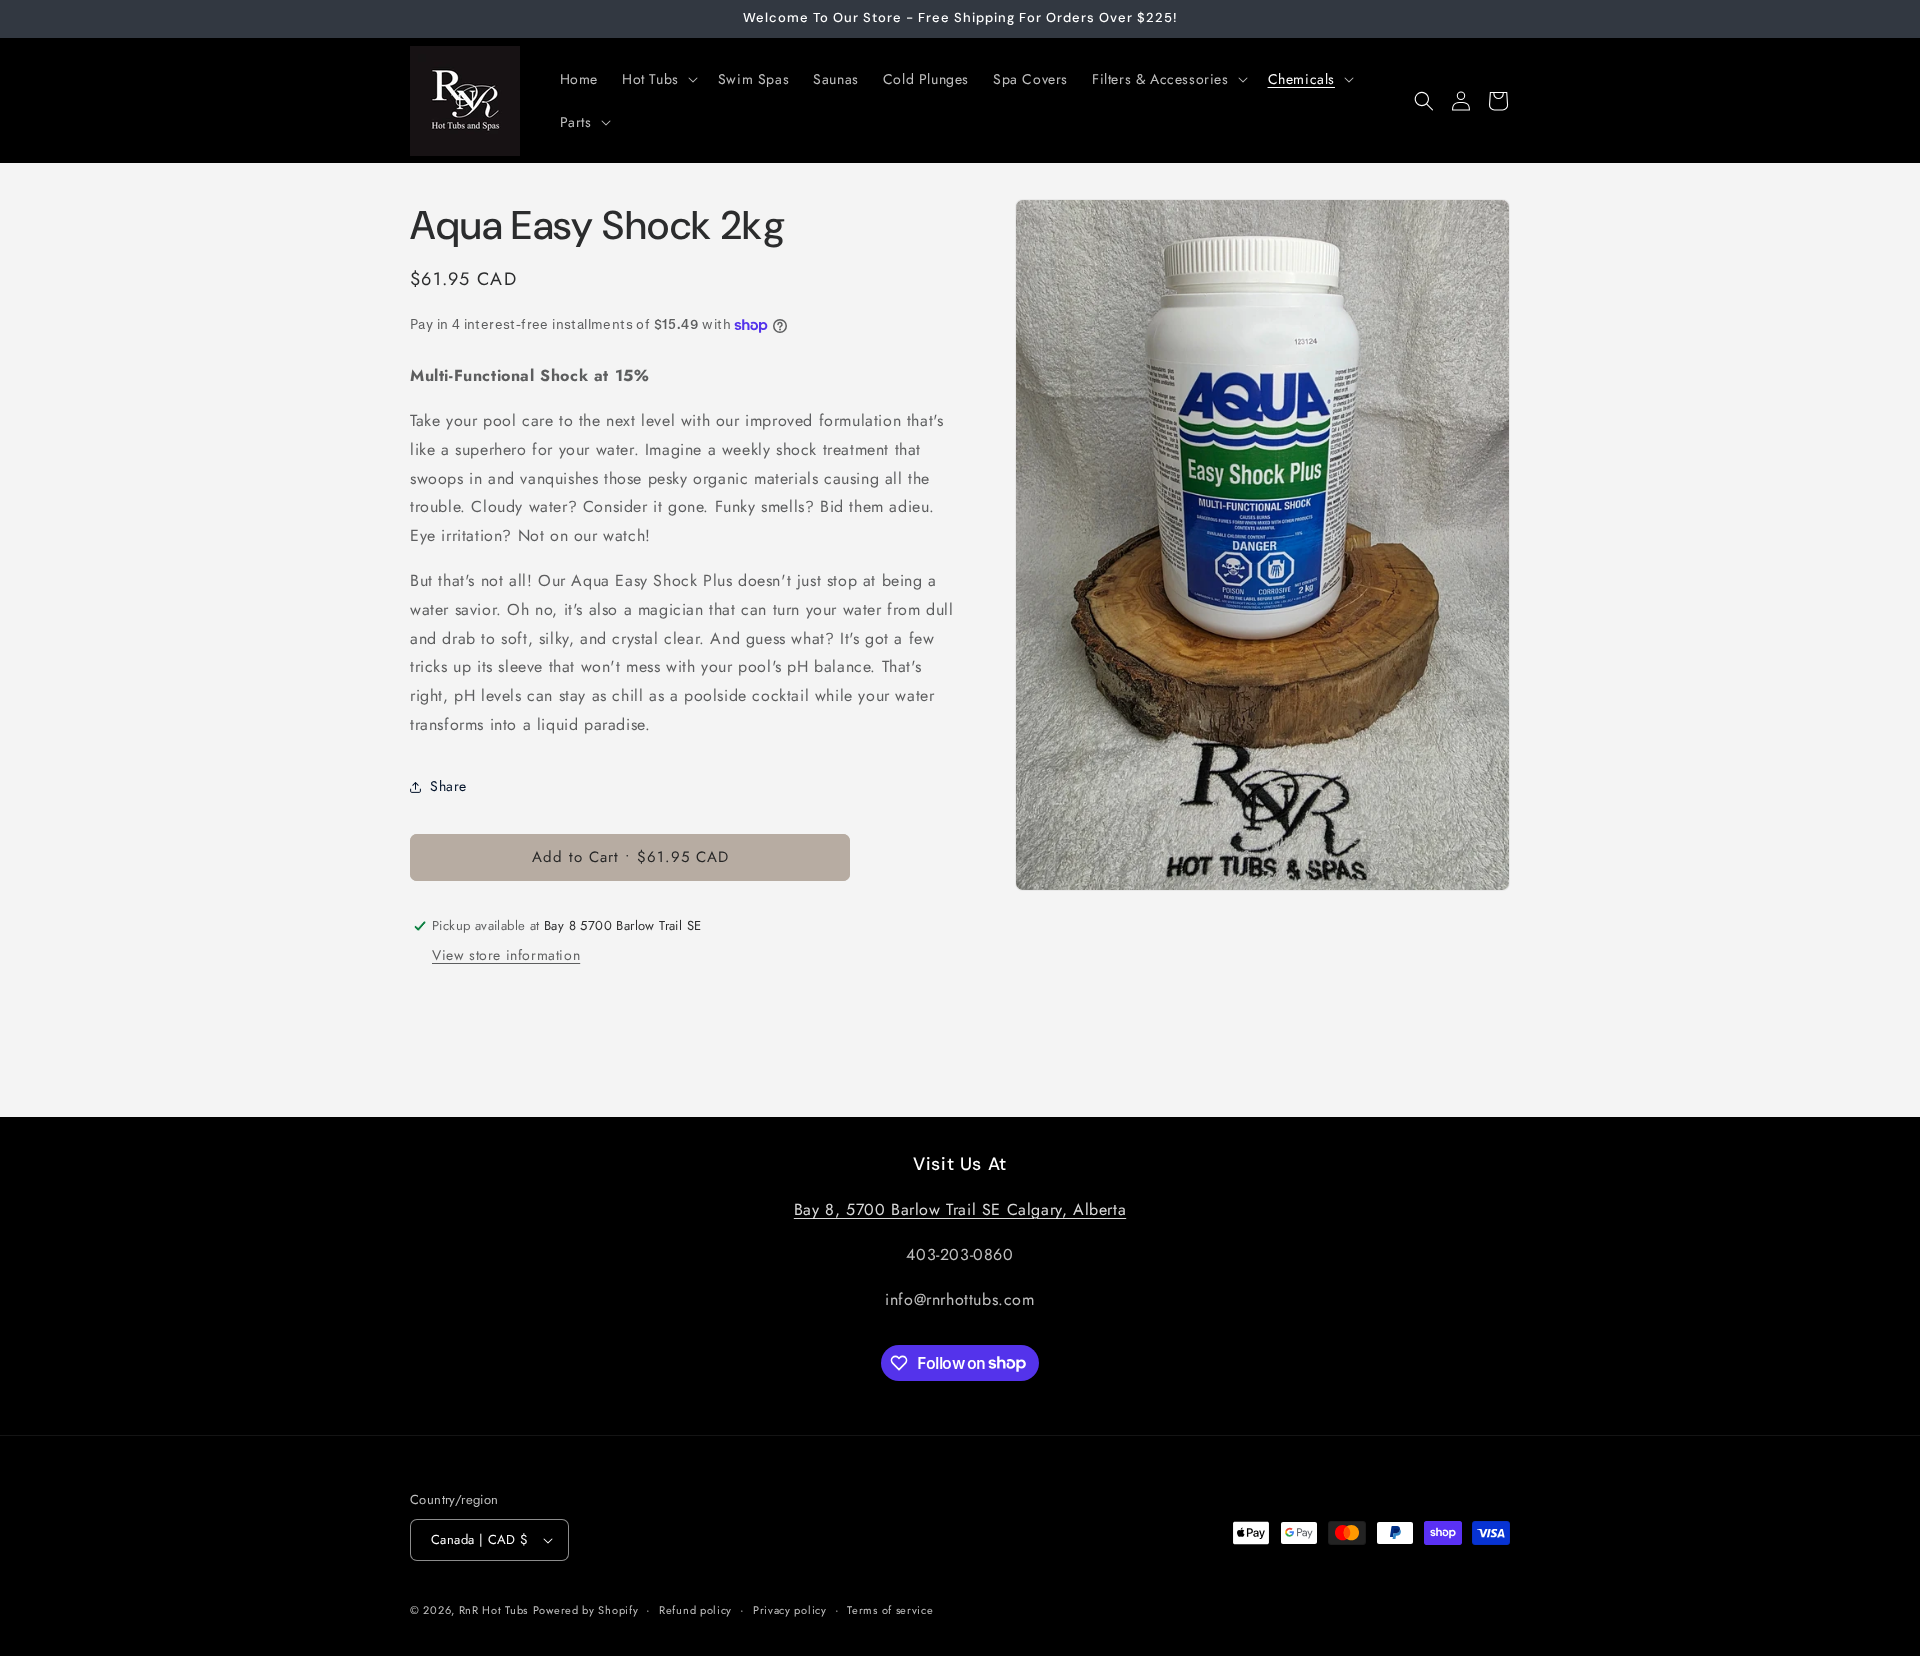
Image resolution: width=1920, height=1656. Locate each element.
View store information (506, 955)
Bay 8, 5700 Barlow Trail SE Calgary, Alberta (960, 1209)
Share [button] (448, 786)
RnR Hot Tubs (493, 1610)
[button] (658, 79)
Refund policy (695, 1610)
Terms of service (890, 1610)
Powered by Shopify (586, 1610)
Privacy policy (790, 1610)
